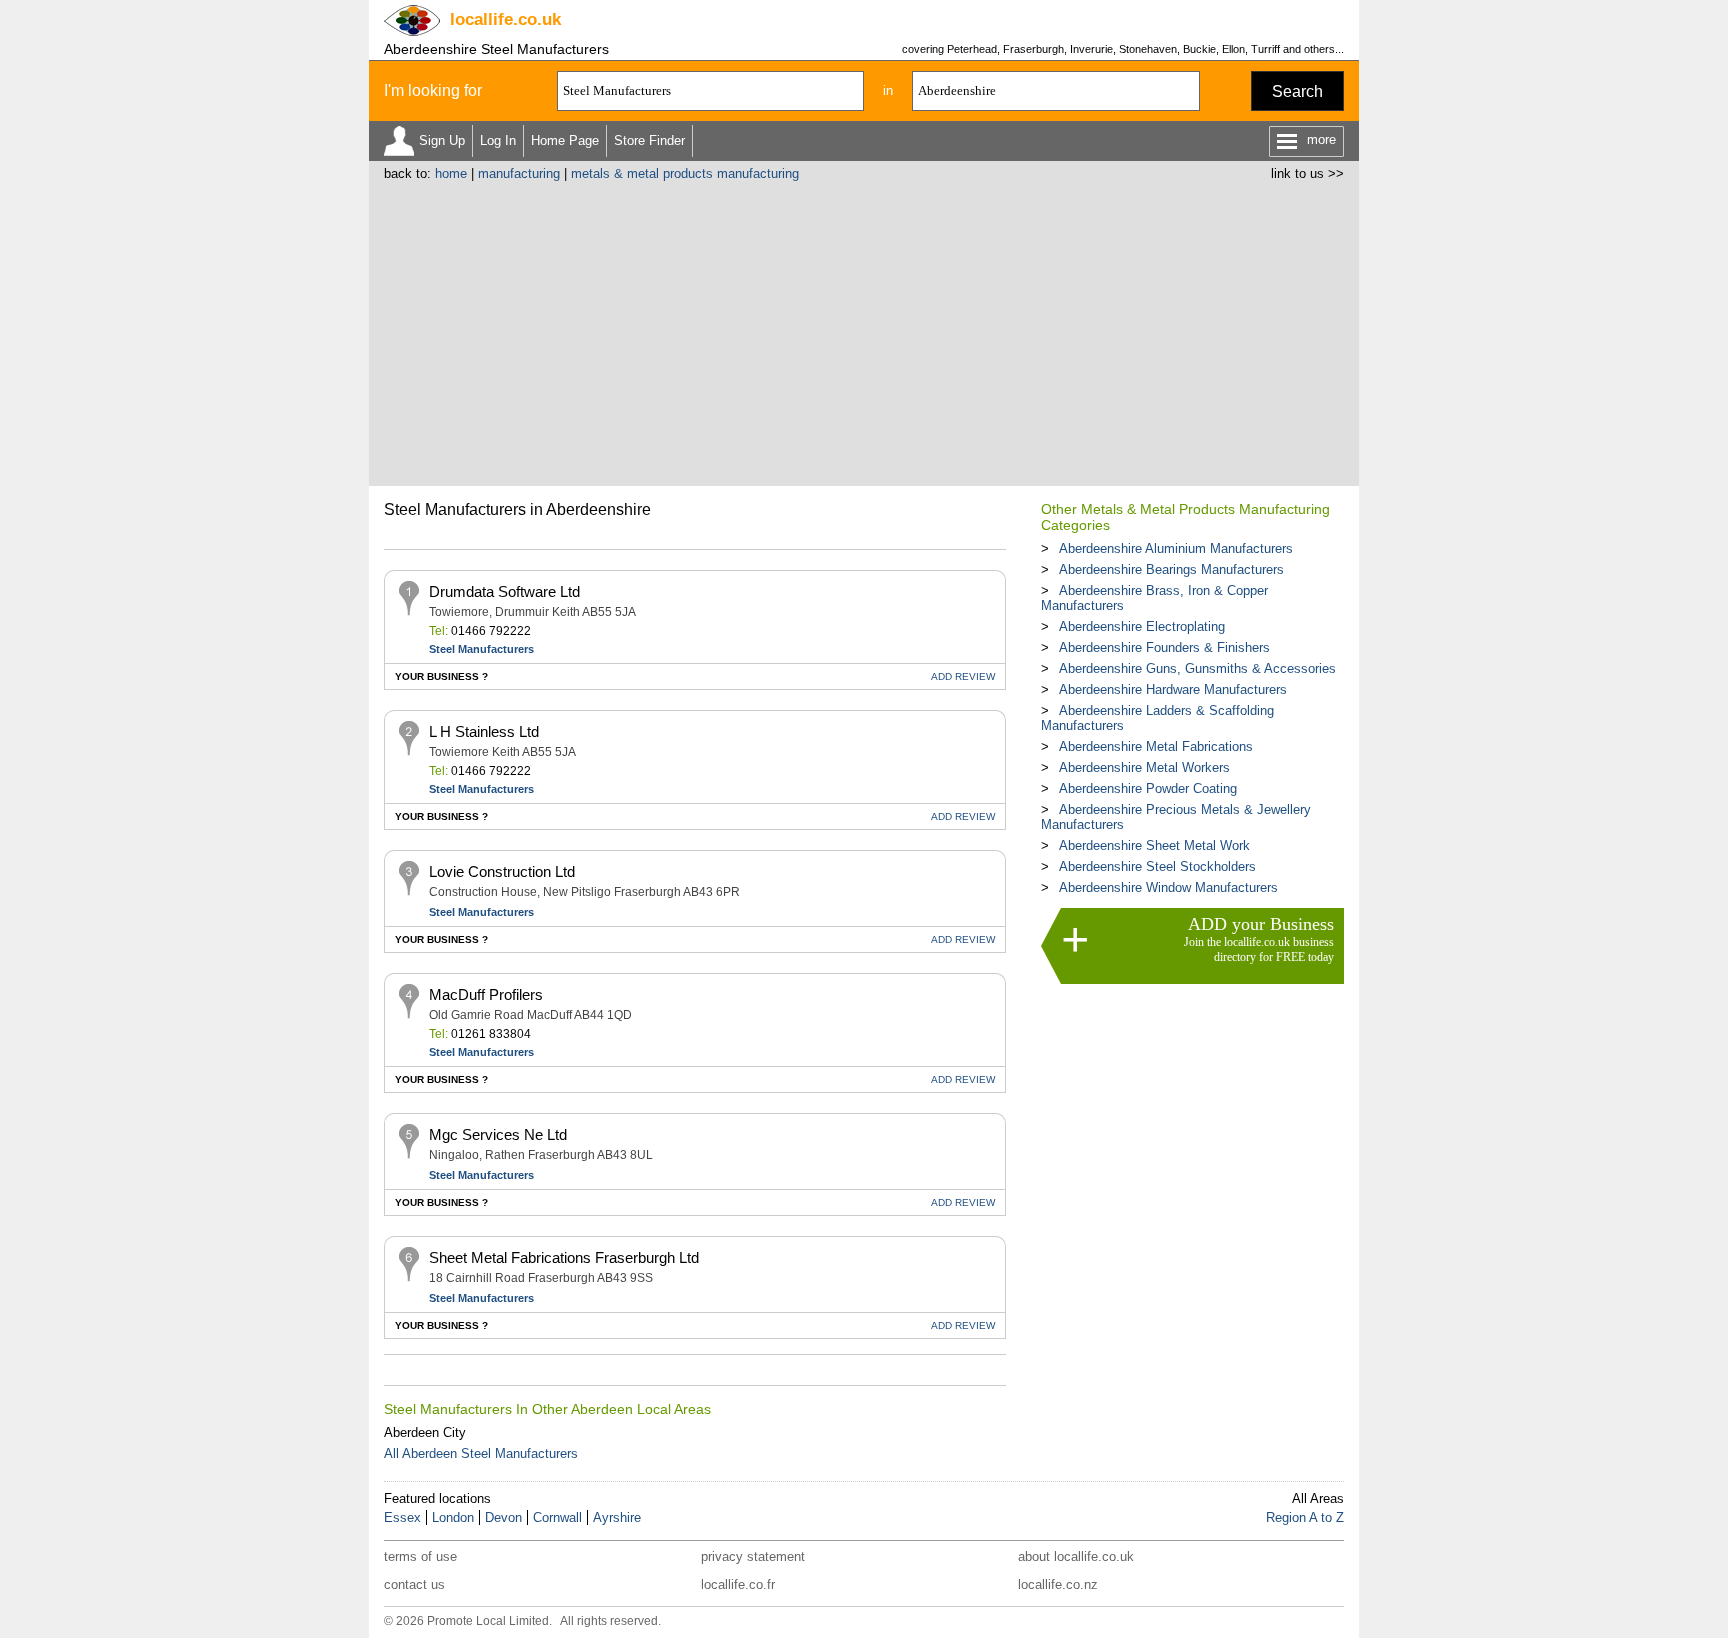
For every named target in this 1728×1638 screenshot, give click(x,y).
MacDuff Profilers (486, 994)
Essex (402, 1517)
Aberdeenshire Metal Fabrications (1156, 746)
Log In (498, 140)
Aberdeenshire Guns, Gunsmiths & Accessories (1197, 668)
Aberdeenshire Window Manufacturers (1168, 887)
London (453, 1517)
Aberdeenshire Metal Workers (1144, 767)
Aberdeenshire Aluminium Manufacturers (1176, 548)
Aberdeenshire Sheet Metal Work (1154, 845)
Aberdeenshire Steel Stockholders (1157, 866)
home (451, 173)
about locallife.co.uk (1076, 1556)
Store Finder (649, 140)
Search (1297, 91)
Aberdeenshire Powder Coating (1148, 788)
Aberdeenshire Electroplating (1142, 626)
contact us (414, 1584)
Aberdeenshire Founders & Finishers (1164, 647)
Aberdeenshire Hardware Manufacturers (1173, 689)
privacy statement (753, 1556)
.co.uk (505, 19)
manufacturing (519, 173)
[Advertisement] (864, 331)
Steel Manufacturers (481, 649)
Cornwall (557, 1517)
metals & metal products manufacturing (685, 173)
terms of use (420, 1556)
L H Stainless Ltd (484, 731)
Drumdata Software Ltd (504, 591)
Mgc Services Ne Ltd (498, 1134)
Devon (503, 1517)
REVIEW (963, 676)
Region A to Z (1305, 1517)
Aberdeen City (425, 1432)
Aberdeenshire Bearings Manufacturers (1171, 569)
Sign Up (442, 140)
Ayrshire (617, 1517)
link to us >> (1307, 173)
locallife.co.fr (738, 1584)
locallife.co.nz (1058, 1584)
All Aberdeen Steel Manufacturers (481, 1453)
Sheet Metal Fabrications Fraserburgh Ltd (564, 1257)
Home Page (565, 140)
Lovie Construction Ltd (502, 871)
